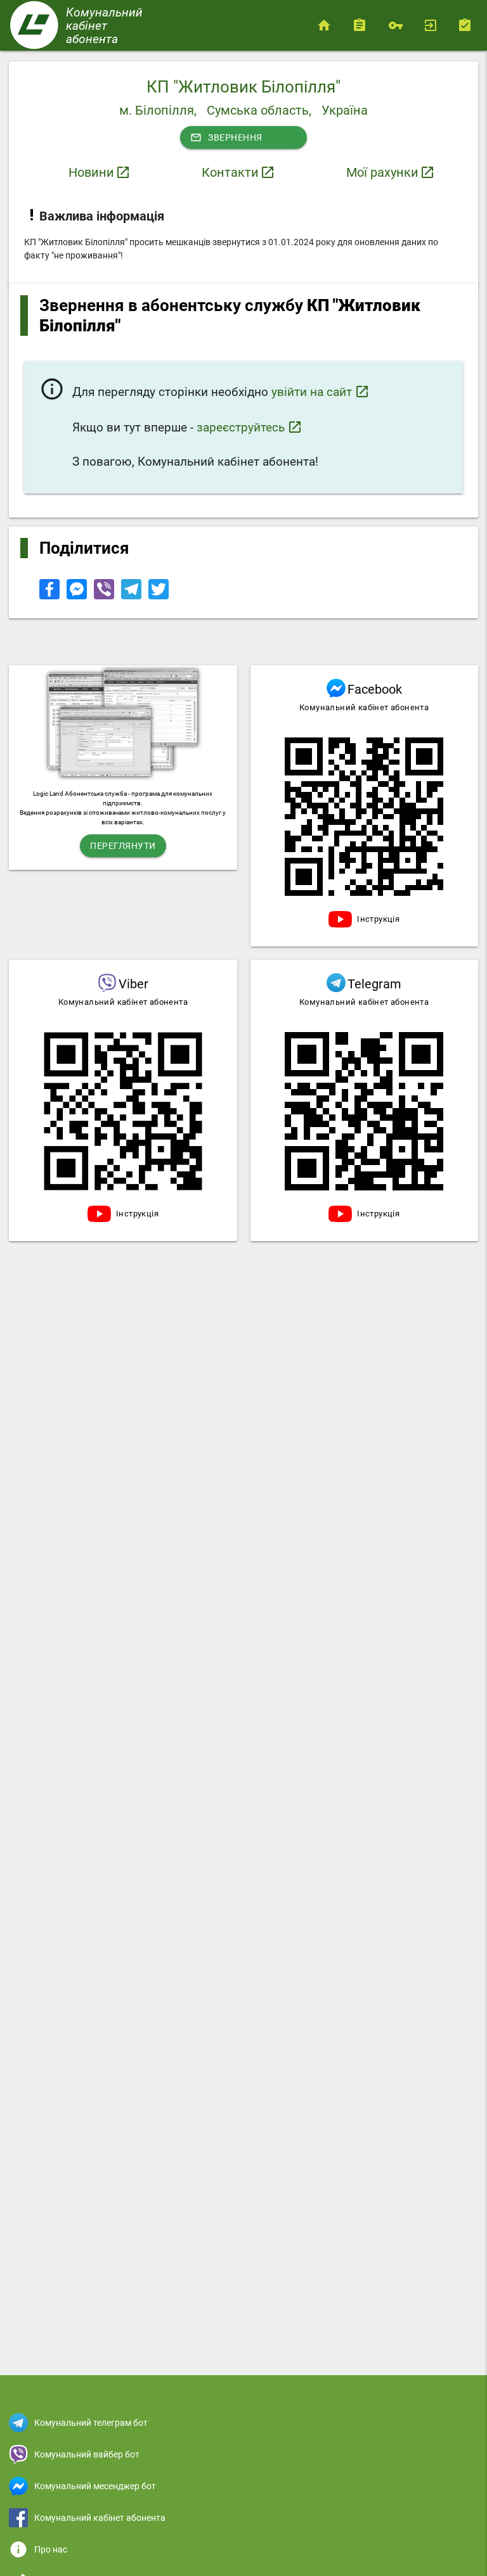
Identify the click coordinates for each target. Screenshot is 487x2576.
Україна (345, 110)
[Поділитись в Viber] (105, 596)
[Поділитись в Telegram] (132, 596)
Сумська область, (259, 110)
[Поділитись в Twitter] (159, 596)
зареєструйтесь (250, 427)
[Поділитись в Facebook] (50, 596)
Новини (91, 172)
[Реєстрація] (468, 25)
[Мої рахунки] (363, 25)
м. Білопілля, (158, 110)
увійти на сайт (321, 392)
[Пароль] (398, 25)
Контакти (230, 172)
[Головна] (327, 25)
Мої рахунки (382, 172)
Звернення (226, 137)
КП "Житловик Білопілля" (243, 87)
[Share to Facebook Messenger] (78, 596)
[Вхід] (432, 25)
